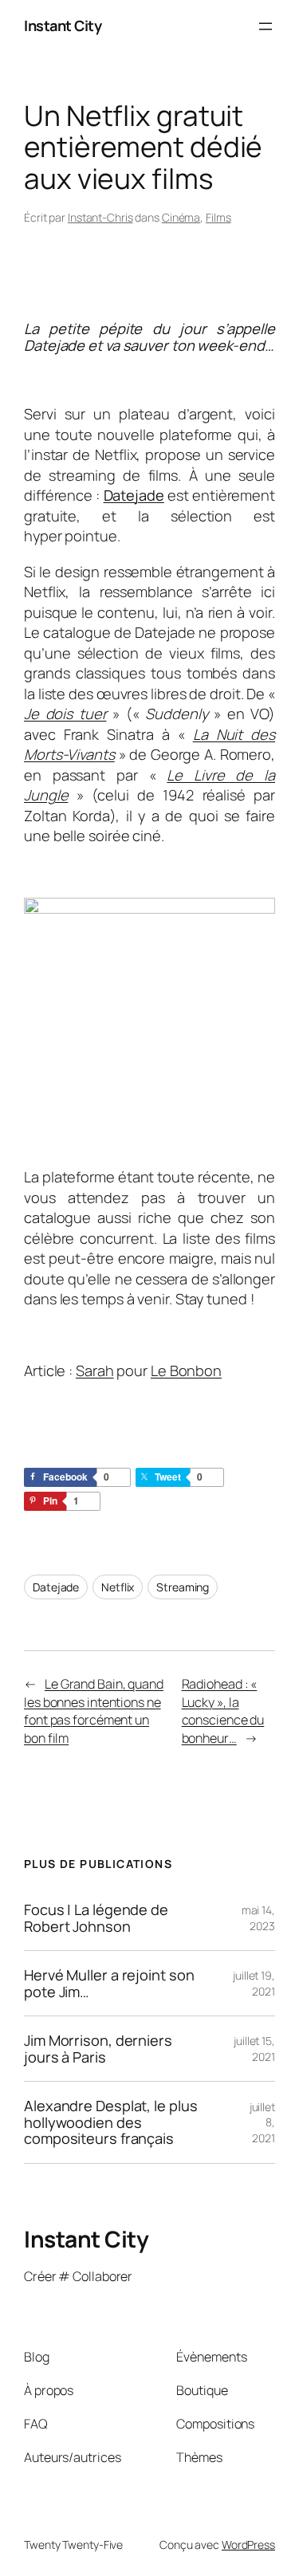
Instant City (63, 26)
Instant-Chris (100, 217)
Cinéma (181, 217)
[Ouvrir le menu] (266, 26)
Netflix (118, 1587)
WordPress (248, 2545)
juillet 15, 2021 (254, 2049)
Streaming (183, 1587)
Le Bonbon (186, 1371)
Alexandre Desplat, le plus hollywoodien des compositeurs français (110, 2122)
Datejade (134, 495)
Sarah (95, 1371)
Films (218, 217)
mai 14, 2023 (258, 1918)
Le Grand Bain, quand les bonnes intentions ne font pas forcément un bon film (94, 1711)
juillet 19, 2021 (254, 1983)
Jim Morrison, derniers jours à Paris (98, 2049)
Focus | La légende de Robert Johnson (96, 1918)
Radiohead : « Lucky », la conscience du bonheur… (223, 1711)
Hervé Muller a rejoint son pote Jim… (109, 1983)
